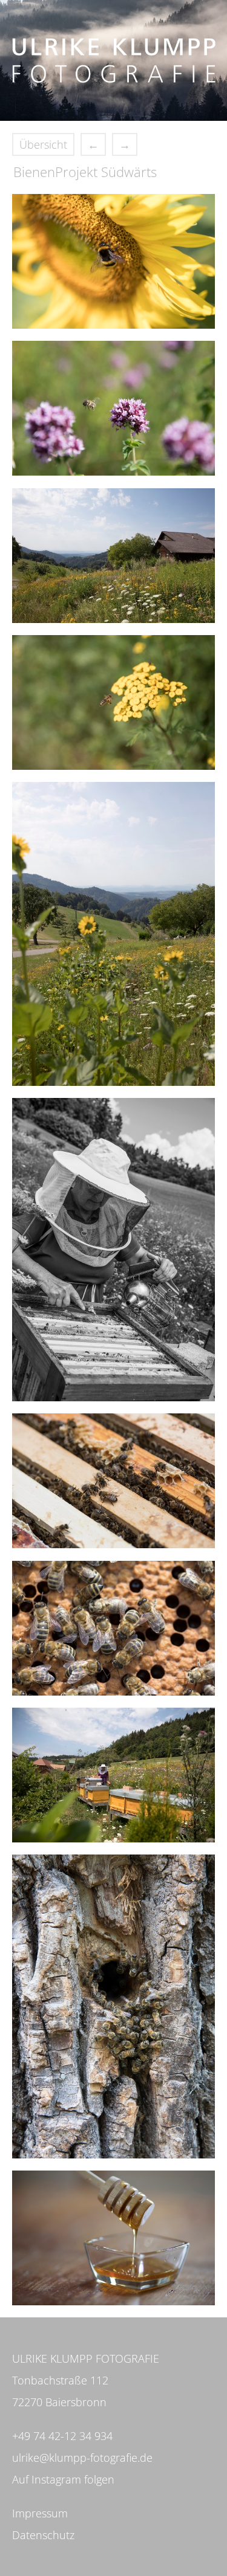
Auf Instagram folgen (63, 2479)
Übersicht (43, 144)
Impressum (40, 2513)
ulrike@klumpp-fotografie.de (82, 2458)
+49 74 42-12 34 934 (62, 2436)
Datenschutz (43, 2535)
